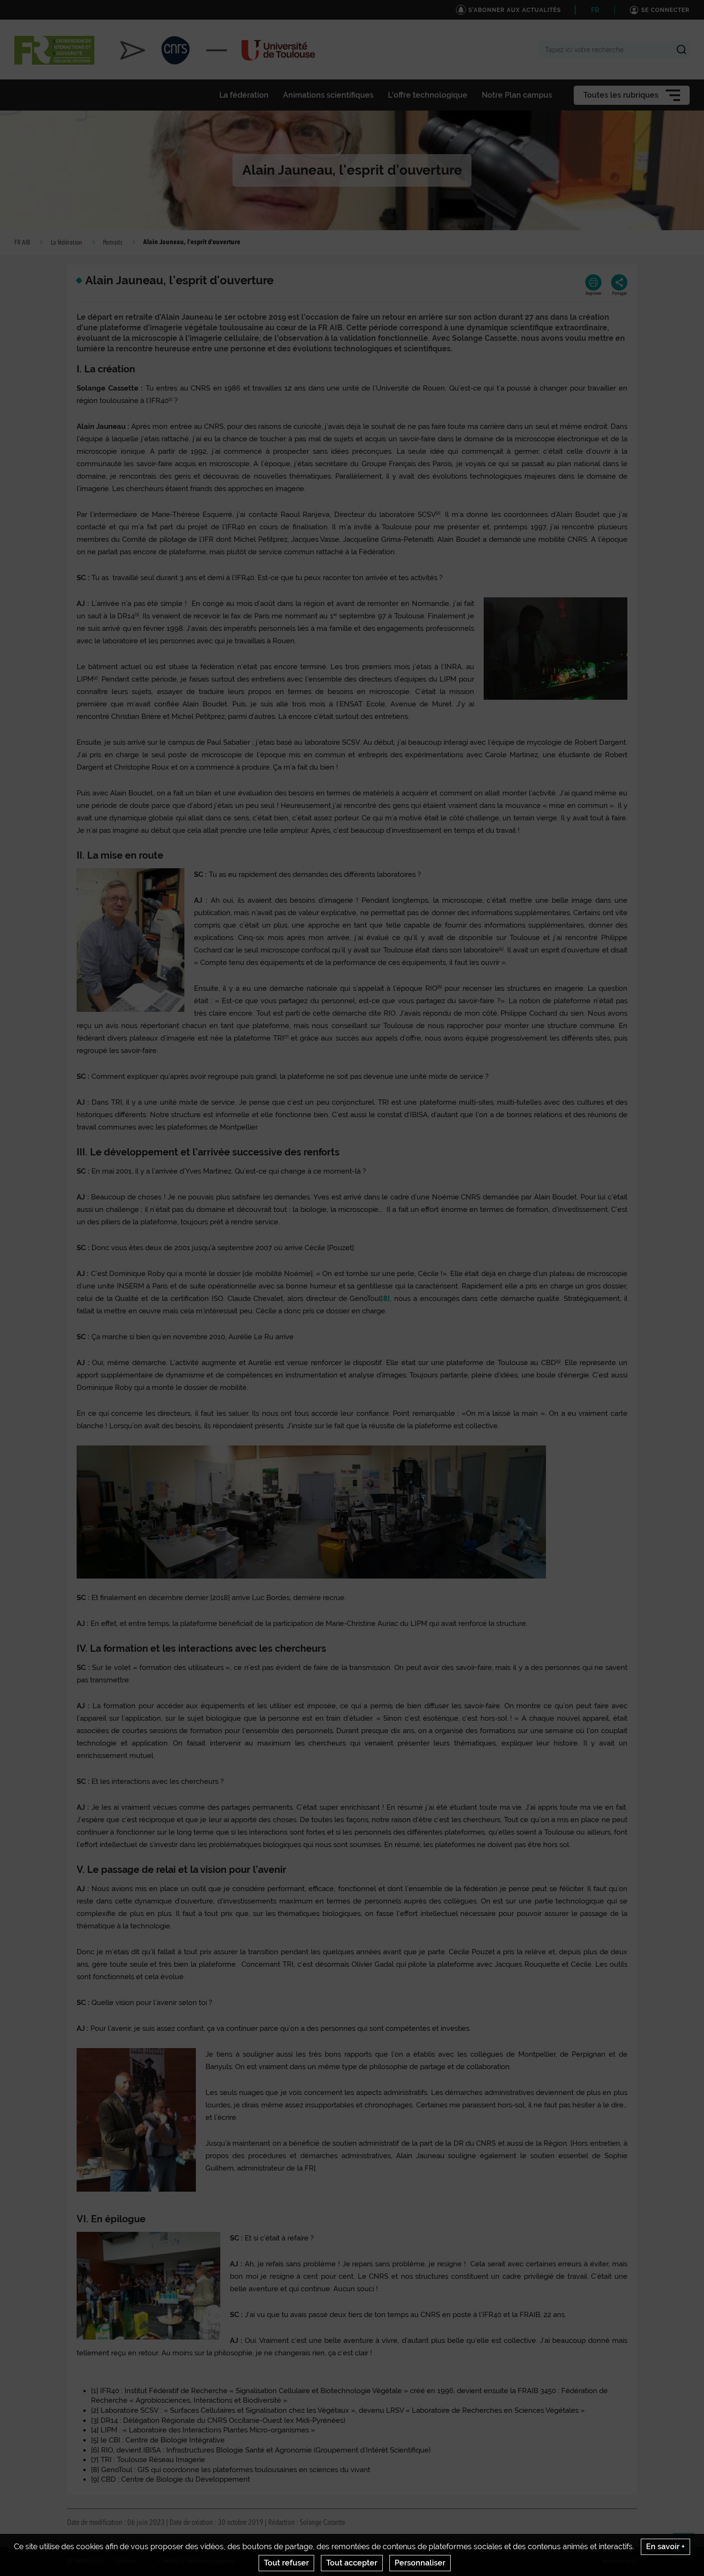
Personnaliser (420, 2563)
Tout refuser (286, 2563)
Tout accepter (352, 2563)
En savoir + (665, 2547)
